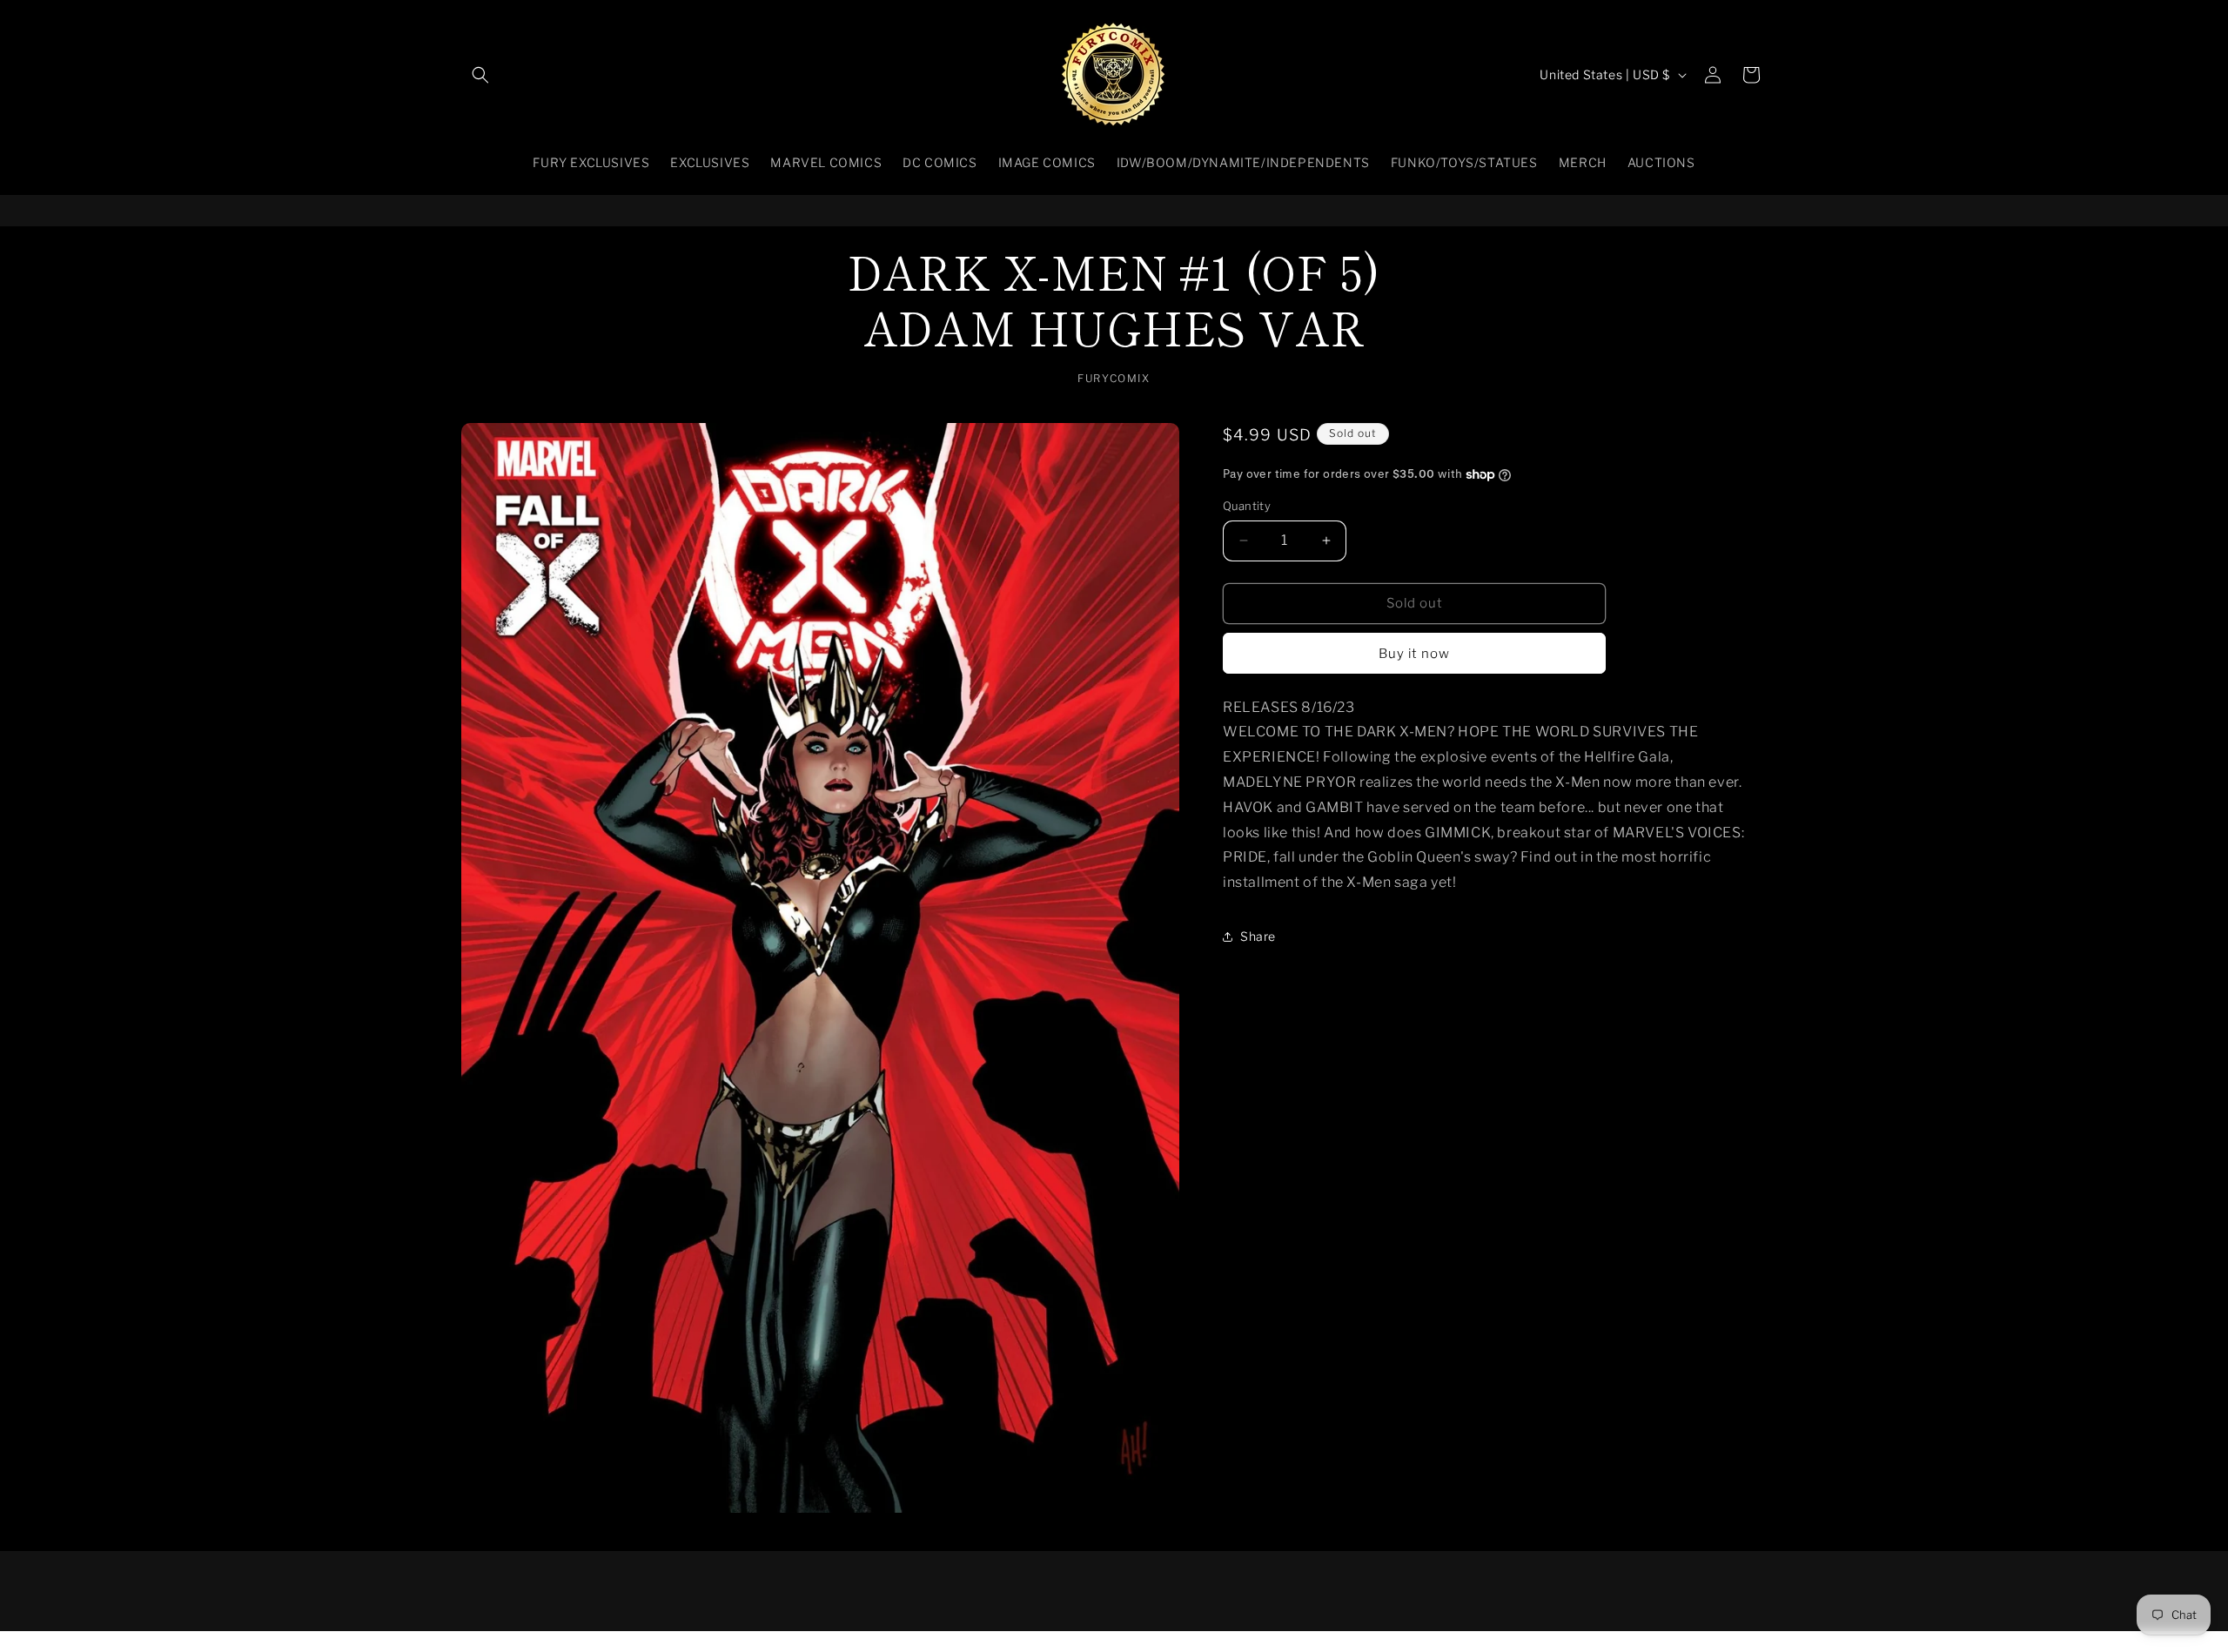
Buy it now (1414, 654)
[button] (480, 75)
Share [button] (1258, 937)
